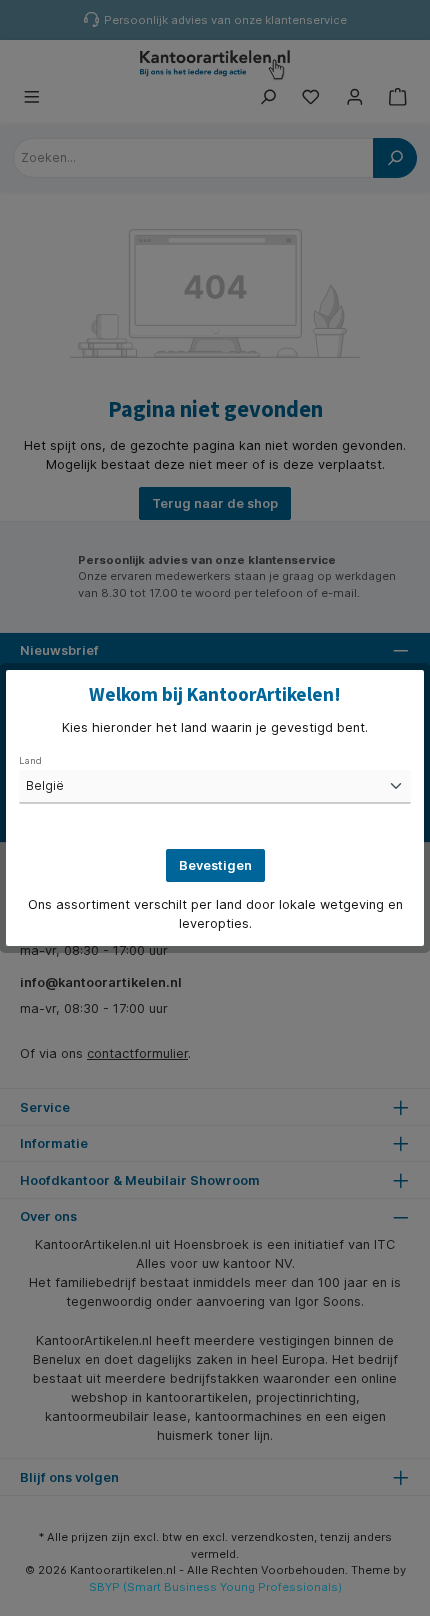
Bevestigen (215, 865)
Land (30, 760)
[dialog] (215, 808)
